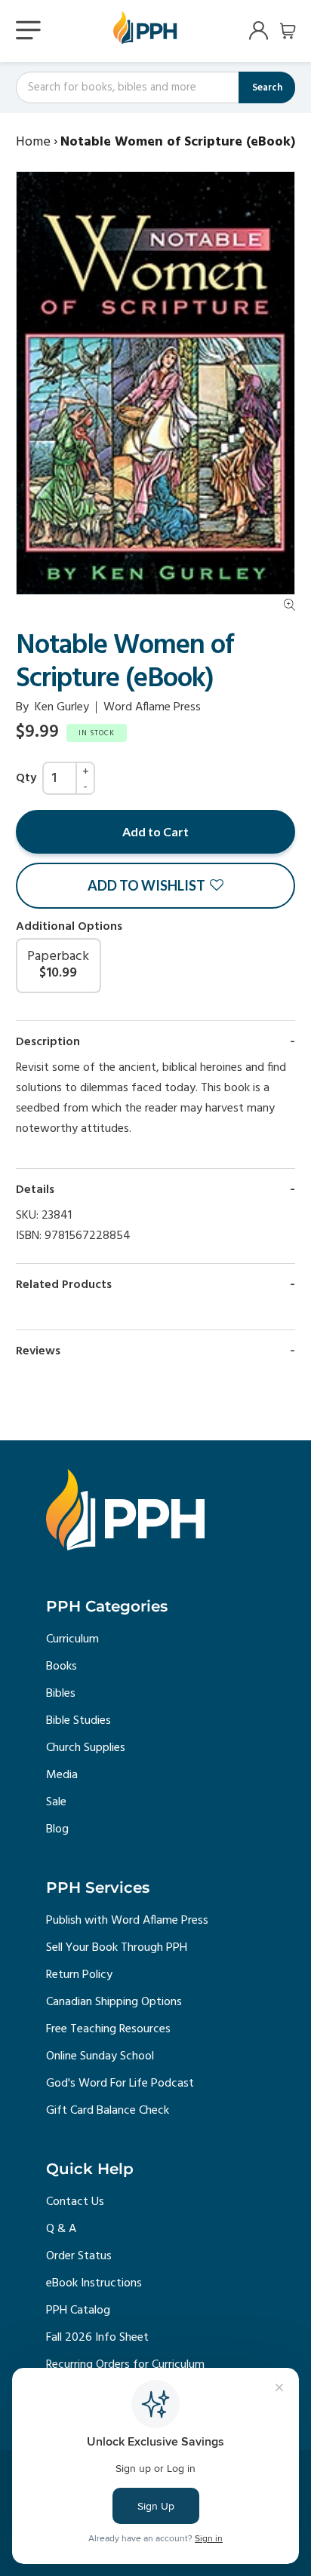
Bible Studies (79, 1721)
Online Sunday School (100, 2056)
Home (33, 142)
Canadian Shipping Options (114, 2002)
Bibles (61, 1694)
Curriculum (72, 1639)
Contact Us (75, 2202)
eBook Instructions (94, 2283)
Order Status (79, 2256)
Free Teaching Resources (108, 2029)
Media (62, 1775)
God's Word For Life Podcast (120, 2084)
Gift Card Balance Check (108, 2111)
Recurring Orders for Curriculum (125, 2365)
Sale (56, 1802)
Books (62, 1667)
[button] (155, 886)
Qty (26, 778)
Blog (57, 1829)
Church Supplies (86, 1748)
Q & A (61, 2229)
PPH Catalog (78, 2311)
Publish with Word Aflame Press (127, 1921)
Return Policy (79, 1975)
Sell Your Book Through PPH (117, 1948)
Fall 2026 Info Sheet (97, 2338)
